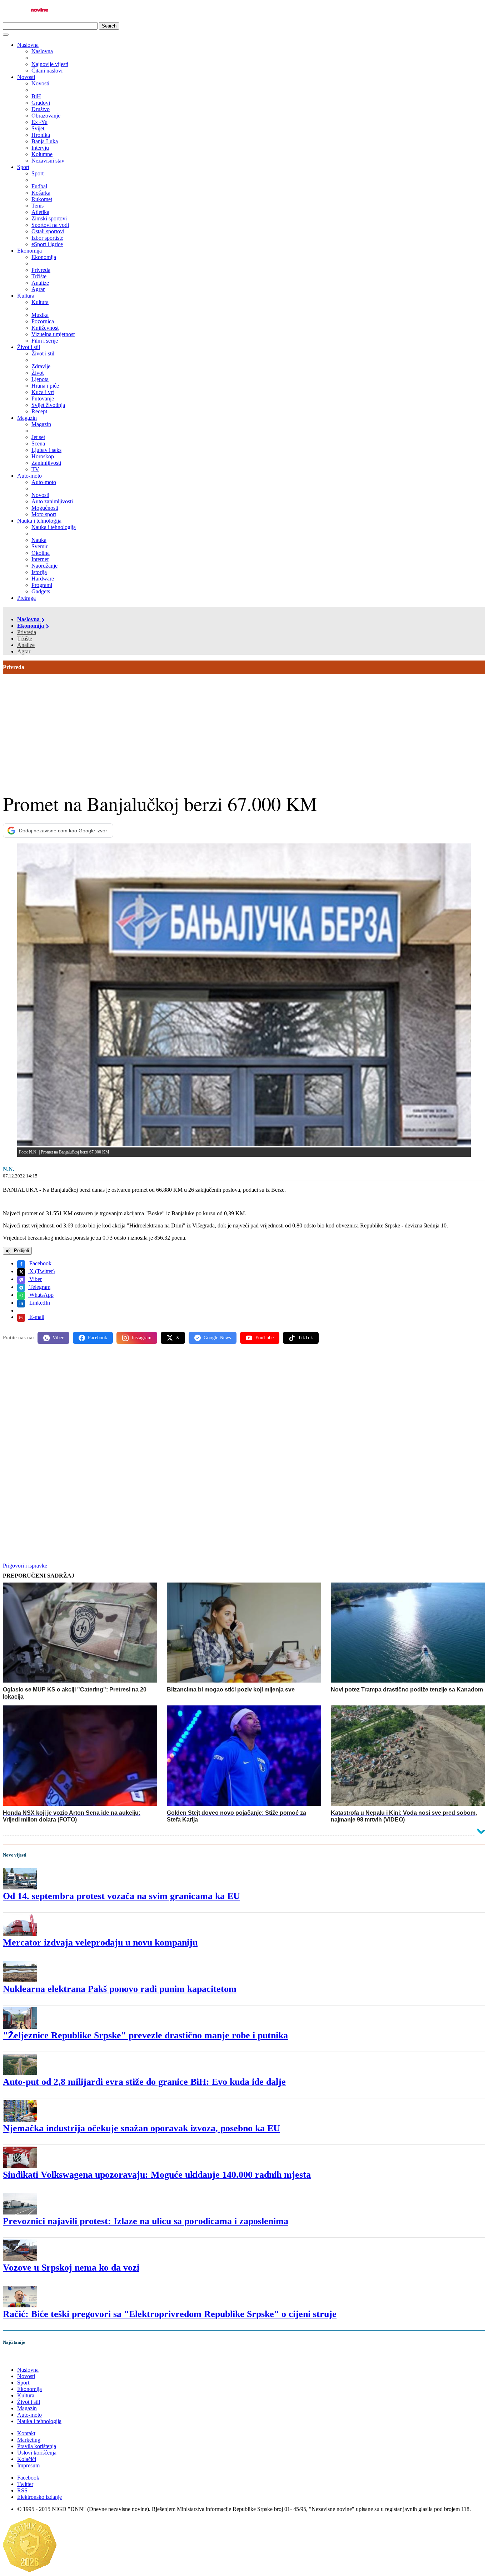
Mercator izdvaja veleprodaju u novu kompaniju (100, 1942)
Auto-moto (29, 476)
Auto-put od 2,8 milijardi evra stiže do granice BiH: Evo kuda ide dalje (144, 2082)
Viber (35, 1279)
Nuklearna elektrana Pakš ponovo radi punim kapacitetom (120, 1989)
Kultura (26, 296)
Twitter (25, 2484)
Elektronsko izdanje (39, 2497)
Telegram (39, 1287)
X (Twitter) (41, 1271)
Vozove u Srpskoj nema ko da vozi (71, 2268)
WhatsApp (41, 1295)
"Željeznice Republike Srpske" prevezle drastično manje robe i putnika (145, 2035)
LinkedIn (39, 1303)
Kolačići (27, 2459)
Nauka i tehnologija (39, 521)
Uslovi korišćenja (37, 2453)
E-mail (36, 1317)
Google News (217, 1338)
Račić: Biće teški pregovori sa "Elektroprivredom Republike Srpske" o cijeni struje (170, 2314)
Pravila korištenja (37, 2446)
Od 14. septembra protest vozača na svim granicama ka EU (121, 1896)
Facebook (40, 1263)
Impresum (28, 2465)
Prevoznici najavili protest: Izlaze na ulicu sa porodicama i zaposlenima (146, 2221)
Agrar (24, 651)
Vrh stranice (24, 2358)
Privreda (27, 632)
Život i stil (29, 347)
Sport (23, 167)
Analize (26, 645)
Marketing (29, 2440)
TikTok (305, 1338)
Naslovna (28, 45)
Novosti (26, 77)
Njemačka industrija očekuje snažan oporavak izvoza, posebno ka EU (141, 2128)
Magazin (27, 418)
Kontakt (26, 2433)
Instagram (141, 1338)
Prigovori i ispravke (25, 1566)
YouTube (264, 1338)
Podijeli (21, 1250)
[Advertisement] (244, 728)
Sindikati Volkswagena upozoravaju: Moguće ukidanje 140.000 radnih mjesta (157, 2175)
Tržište (25, 639)
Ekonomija (29, 251)
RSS (22, 2490)
